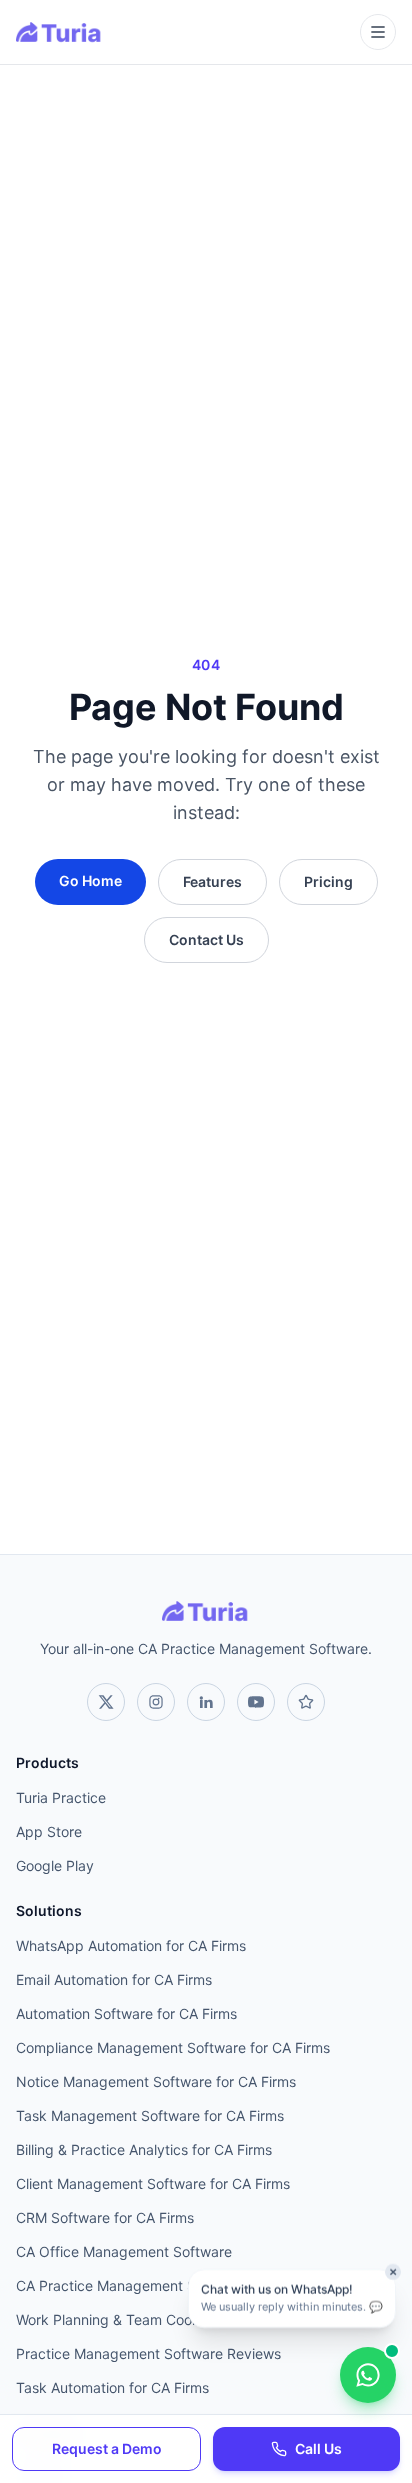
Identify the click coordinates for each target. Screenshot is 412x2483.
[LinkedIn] (206, 1702)
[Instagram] (156, 1702)
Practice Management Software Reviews (148, 2353)
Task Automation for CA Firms (112, 2387)
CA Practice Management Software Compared (167, 2285)
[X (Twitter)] (106, 1702)
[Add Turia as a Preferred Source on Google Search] (306, 1702)
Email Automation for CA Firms (114, 1979)
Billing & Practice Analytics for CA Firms (144, 2149)
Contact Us (206, 939)
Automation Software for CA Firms (126, 2013)
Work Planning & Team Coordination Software (164, 2319)
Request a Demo (107, 2448)
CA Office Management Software (124, 2251)
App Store (49, 1831)
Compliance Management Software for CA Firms (173, 2047)
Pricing (328, 881)
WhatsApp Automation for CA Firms (131, 1945)
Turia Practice (61, 1797)
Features (212, 881)
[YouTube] (256, 1702)
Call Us (318, 2448)
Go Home (90, 880)
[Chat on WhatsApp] (368, 2375)
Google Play (55, 1865)
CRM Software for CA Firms (105, 2217)
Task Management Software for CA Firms (150, 2115)
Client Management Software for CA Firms (153, 2183)
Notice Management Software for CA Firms (156, 2081)
